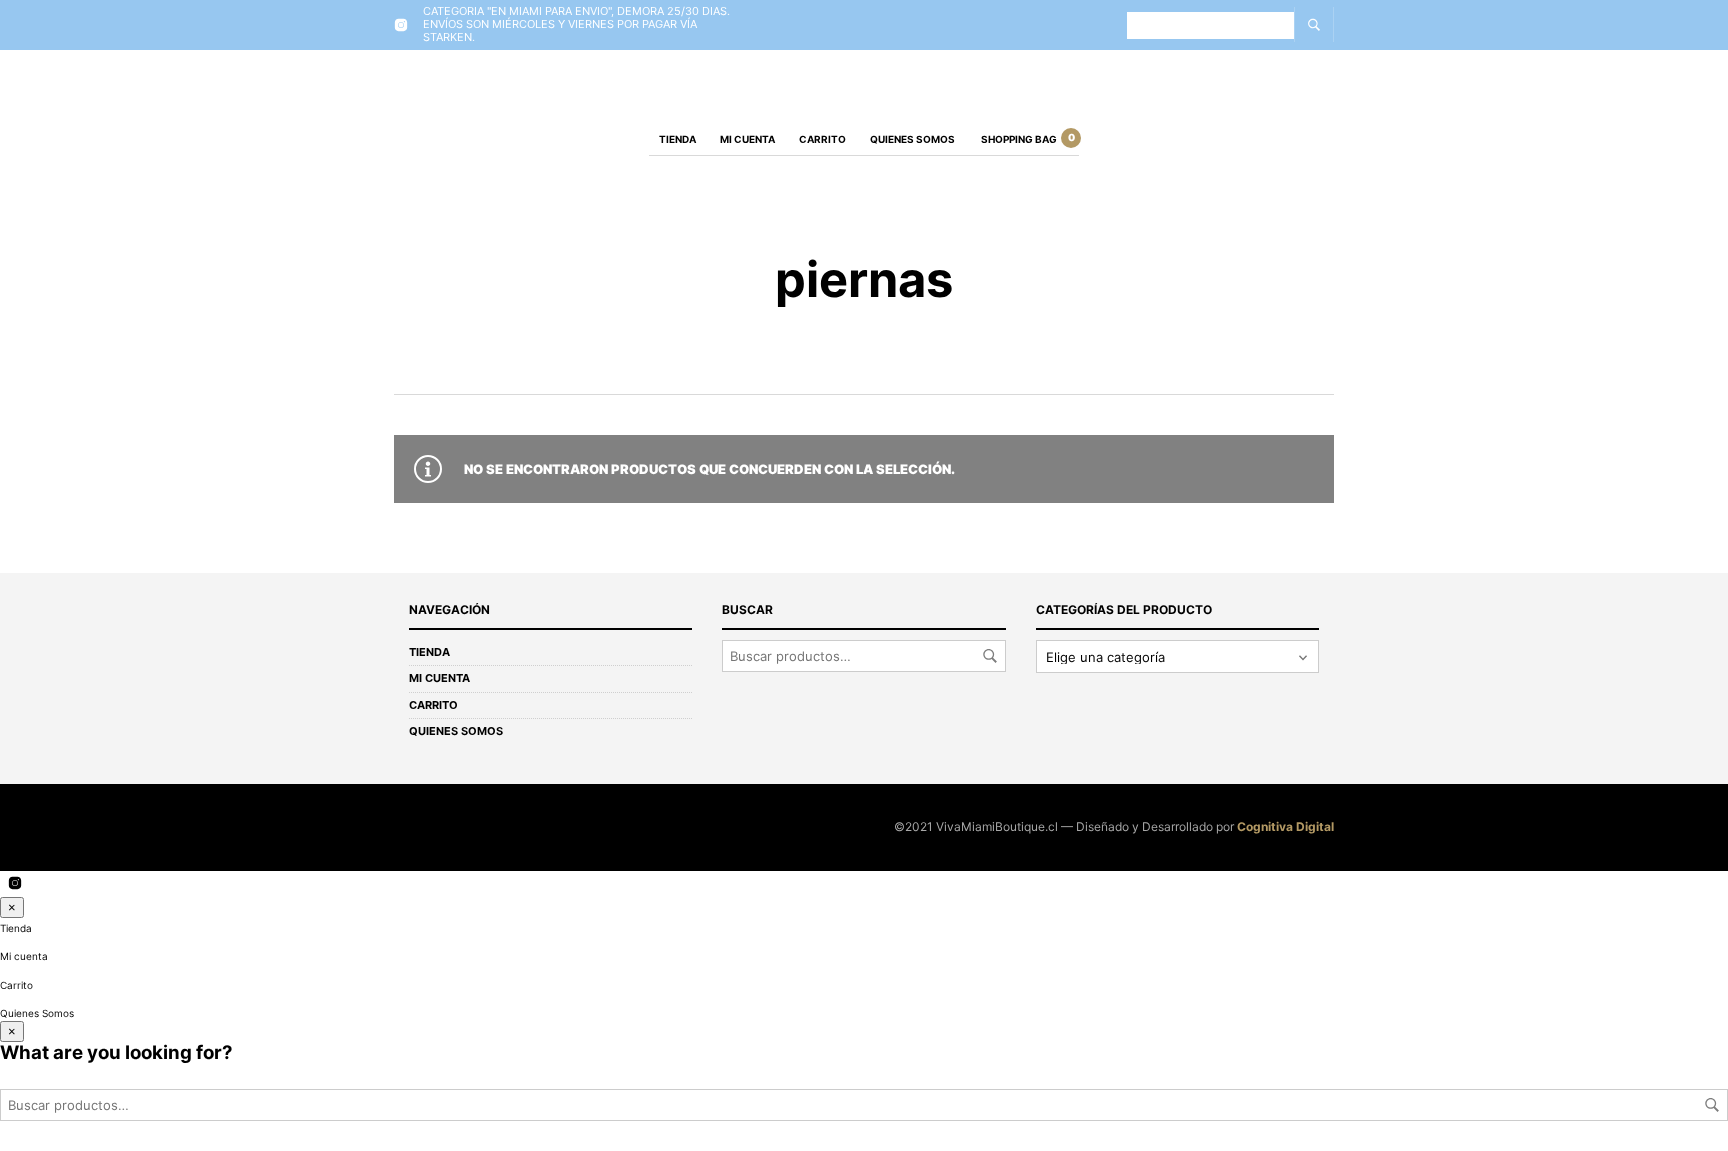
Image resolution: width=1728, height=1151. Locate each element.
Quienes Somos (912, 139)
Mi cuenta (747, 139)
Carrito (822, 139)
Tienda (677, 139)
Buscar (990, 656)
